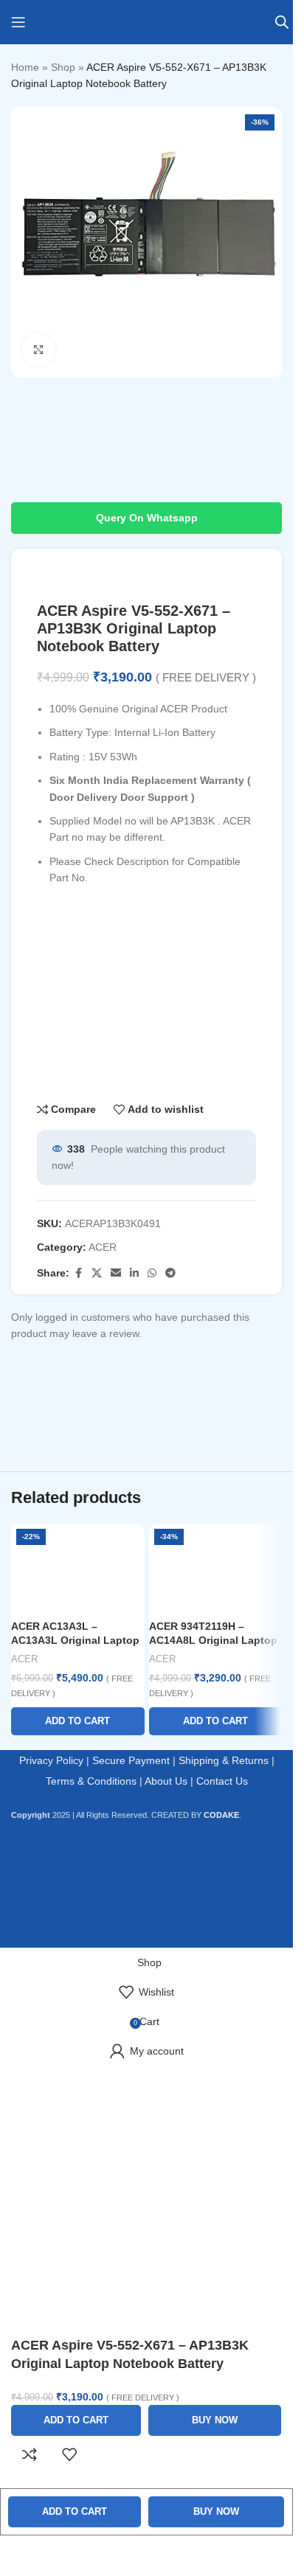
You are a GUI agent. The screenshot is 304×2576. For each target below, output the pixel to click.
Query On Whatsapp (147, 518)
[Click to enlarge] (39, 350)
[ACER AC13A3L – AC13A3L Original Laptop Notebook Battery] (78, 1568)
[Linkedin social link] (134, 1273)
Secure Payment (131, 1760)
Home (25, 67)
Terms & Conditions (91, 1781)
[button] (78, 1721)
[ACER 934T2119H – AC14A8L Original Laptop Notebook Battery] (216, 1568)
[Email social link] (116, 1273)
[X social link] (97, 1273)
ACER (103, 1247)
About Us (166, 1781)
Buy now (216, 2511)
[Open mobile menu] (18, 22)
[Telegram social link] (170, 1273)
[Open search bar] (282, 22)
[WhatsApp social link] (152, 1273)
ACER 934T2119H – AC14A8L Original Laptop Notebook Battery (213, 1641)
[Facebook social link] (78, 1273)
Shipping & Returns (224, 1760)
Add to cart (75, 2511)
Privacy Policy (51, 1760)
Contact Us (222, 1781)
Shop (63, 67)
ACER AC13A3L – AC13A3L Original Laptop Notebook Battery (75, 1641)
